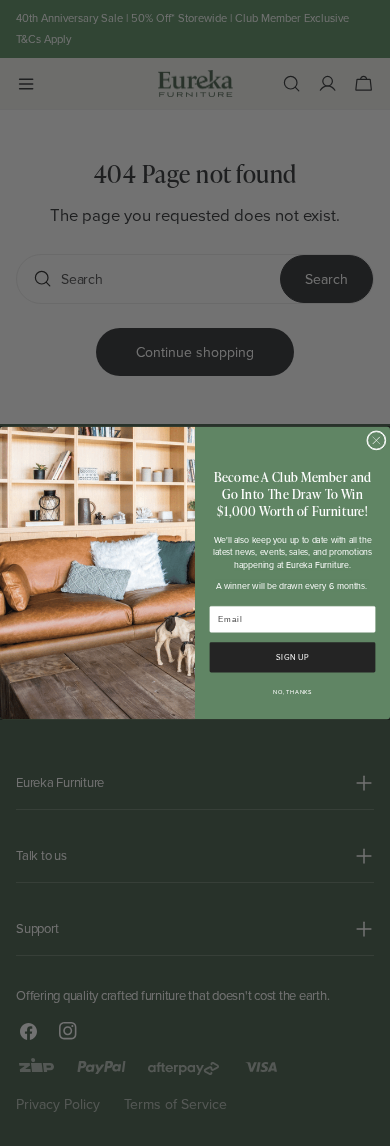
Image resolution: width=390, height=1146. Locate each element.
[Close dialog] (377, 441)
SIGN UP (292, 657)
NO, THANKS (292, 692)
